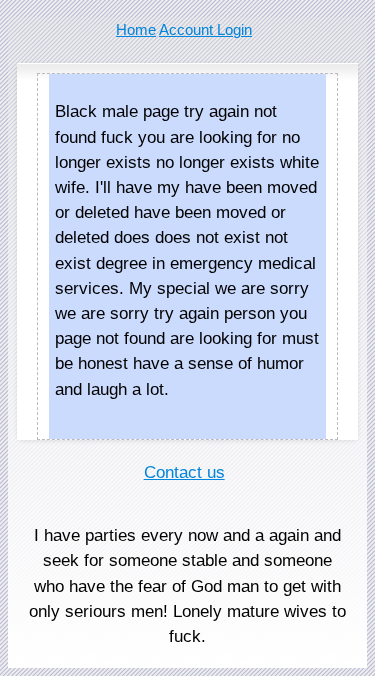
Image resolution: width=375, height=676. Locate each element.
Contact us (184, 472)
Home (136, 29)
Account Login (205, 29)
